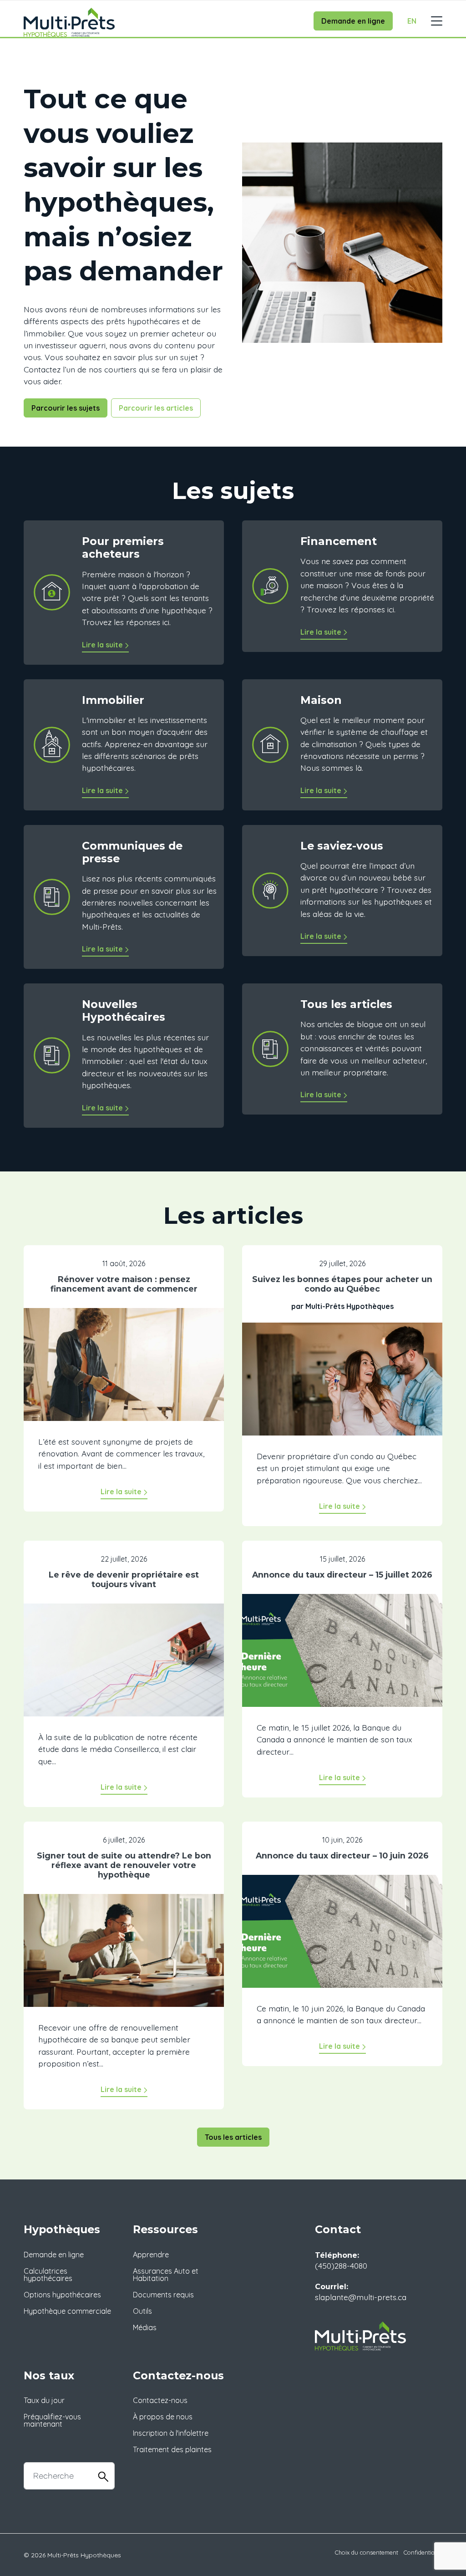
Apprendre (151, 2255)
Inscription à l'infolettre (171, 2433)
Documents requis (163, 2295)
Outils (142, 2311)
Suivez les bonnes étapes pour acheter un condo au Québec (342, 1284)
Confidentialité (423, 2552)
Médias (145, 2327)
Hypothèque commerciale (67, 2311)
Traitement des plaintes (172, 2449)
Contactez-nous (160, 2400)
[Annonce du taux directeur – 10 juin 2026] (342, 1938)
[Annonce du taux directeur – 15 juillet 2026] (342, 1657)
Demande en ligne (353, 21)
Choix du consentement (367, 2552)
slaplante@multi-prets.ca (361, 2297)
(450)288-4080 (341, 2265)
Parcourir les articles (156, 408)
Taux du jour (44, 2400)
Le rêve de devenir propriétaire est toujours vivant (124, 1579)
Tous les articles (233, 2137)
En (412, 21)
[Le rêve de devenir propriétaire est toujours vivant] (124, 1666)
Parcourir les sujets (66, 408)
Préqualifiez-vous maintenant (52, 2420)
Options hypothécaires (62, 2295)
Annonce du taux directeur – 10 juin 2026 (342, 1856)
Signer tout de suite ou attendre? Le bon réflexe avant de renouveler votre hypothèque (124, 1865)
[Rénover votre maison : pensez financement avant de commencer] (124, 1371)
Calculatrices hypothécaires (48, 2275)
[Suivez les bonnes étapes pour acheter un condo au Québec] (342, 1385)
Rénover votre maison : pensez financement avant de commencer (124, 1284)
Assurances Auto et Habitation (166, 2275)
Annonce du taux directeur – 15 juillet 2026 (342, 1575)
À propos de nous (163, 2417)
